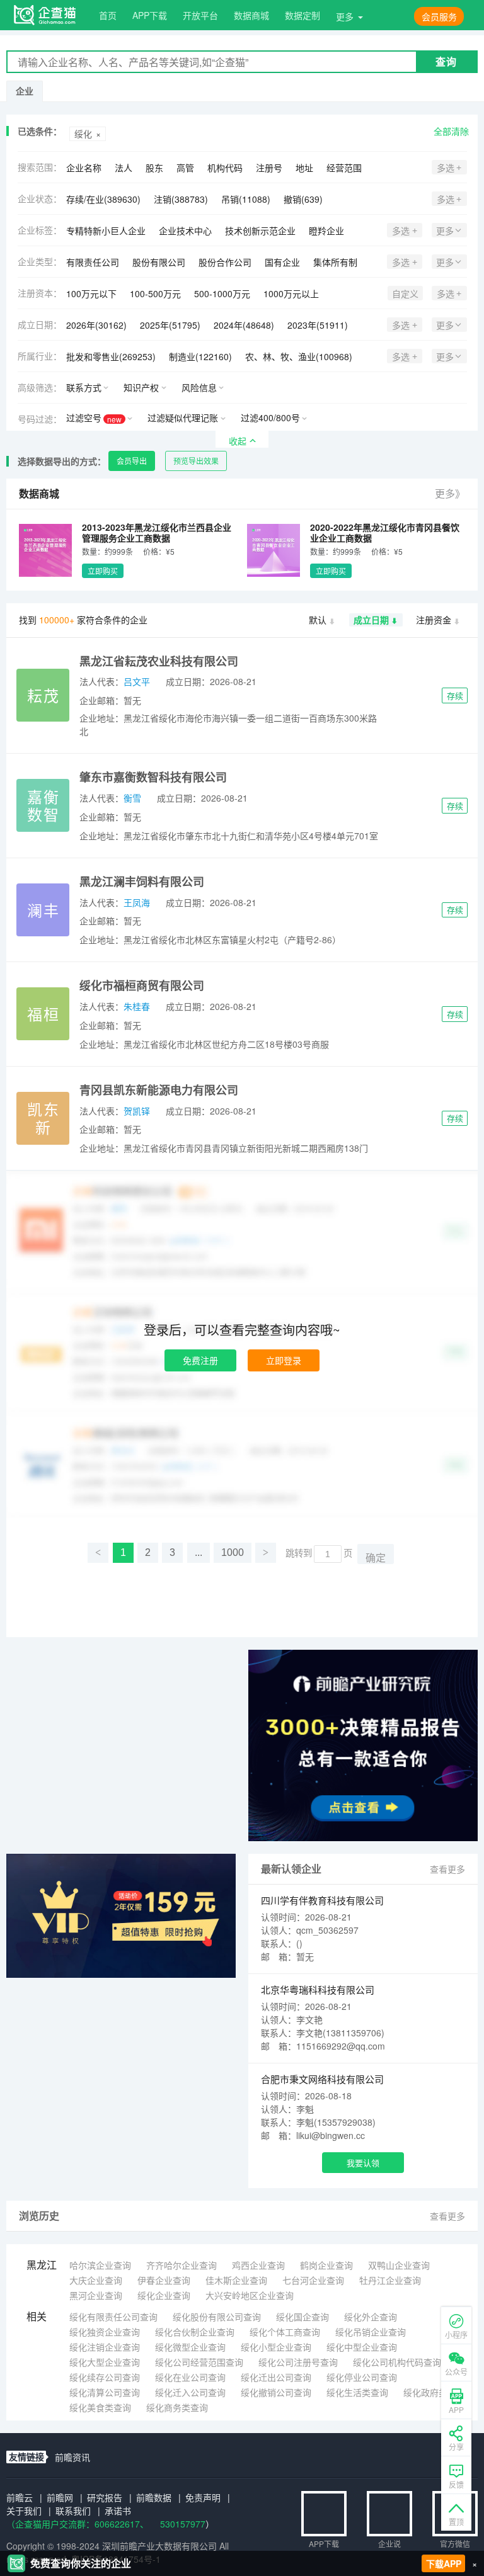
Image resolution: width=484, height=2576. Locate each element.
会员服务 (439, 16)
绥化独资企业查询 (105, 2332)
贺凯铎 (137, 1111)
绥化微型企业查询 (190, 2347)
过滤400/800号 (270, 417)
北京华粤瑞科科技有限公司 (318, 1989)
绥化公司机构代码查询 (397, 2362)
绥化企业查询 (164, 2295)
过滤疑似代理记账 (183, 417)
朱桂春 (137, 1006)
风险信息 (199, 387)
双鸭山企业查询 (399, 2265)
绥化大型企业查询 (105, 2362)
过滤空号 (94, 418)
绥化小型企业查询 (276, 2347)
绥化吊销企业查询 (371, 2332)
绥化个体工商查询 (285, 2332)
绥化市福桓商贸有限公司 (142, 985)
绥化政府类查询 (434, 2392)
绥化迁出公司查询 (276, 2377)
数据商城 (251, 15)
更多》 (450, 493)
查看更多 (447, 1869)
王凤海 (137, 902)
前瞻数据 (154, 2497)
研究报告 (105, 2497)
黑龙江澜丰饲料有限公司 (142, 882)
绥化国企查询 (302, 2317)
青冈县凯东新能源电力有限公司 (159, 1090)
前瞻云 (20, 2497)
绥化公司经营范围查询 (199, 2362)
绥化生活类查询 (357, 2392)
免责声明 (203, 2497)
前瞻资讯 (72, 2457)
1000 (233, 1552)
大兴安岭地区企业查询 (250, 2295)
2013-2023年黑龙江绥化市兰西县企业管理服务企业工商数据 (157, 532)
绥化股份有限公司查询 (217, 2317)
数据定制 (302, 15)
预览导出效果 (196, 461)
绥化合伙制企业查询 (195, 2332)
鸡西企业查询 (258, 2265)
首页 (108, 15)
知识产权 (141, 387)
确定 (376, 1558)
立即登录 (284, 1360)
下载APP (444, 2563)
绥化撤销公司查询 (276, 2392)
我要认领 (363, 2163)
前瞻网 (60, 2497)
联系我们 (73, 2511)
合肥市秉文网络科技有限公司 (322, 2079)
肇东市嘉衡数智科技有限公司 (153, 777)
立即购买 (103, 571)
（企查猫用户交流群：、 (78, 2524)
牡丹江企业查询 (390, 2280)
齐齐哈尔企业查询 (181, 2265)
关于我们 (24, 2511)
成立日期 (371, 620)
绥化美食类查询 (100, 2407)
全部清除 (451, 131)
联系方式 (84, 387)
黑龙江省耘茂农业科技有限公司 (159, 661)
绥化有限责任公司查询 (113, 2317)
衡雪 (132, 798)
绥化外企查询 (371, 2317)
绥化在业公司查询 (190, 2377)
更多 (345, 16)
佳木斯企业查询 (236, 2280)
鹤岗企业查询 (326, 2265)
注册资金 (434, 620)
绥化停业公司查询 (362, 2377)
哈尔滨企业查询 (100, 2265)
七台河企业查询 (313, 2280)
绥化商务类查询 (177, 2407)
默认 (318, 620)
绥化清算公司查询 (105, 2392)
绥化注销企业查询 (105, 2347)
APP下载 (150, 15)
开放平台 (200, 15)
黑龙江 (42, 2265)
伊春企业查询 (164, 2280)
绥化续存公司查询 (105, 2377)
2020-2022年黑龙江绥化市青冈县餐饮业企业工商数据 (385, 532)
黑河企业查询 (96, 2295)
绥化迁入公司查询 (190, 2392)
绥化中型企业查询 (362, 2347)
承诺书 (118, 2511)
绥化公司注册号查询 (298, 2362)
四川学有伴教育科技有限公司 (322, 1900)
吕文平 (137, 681)
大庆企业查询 (96, 2280)
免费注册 (200, 1360)
